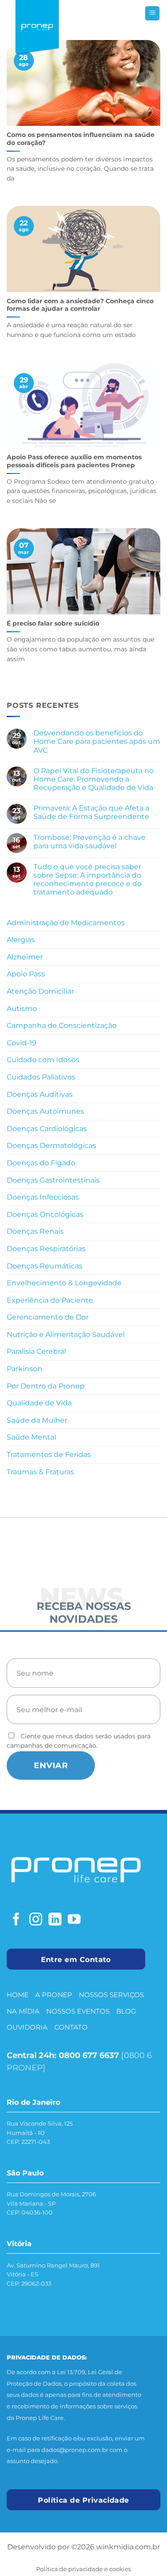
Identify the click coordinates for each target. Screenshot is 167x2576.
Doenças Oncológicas (45, 1214)
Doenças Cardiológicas (47, 1129)
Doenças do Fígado (41, 1163)
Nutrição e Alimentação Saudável (66, 1334)
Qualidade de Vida (39, 1403)
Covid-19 (22, 1043)
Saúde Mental (31, 1437)
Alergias (21, 940)
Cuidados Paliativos (41, 1077)
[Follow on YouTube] (74, 1920)
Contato (71, 2027)
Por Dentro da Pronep (46, 1386)
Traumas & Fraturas (40, 1472)
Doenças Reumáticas (45, 1266)
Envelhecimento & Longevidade (64, 1283)
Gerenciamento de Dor (48, 1317)
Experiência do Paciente (50, 1300)
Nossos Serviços (111, 1995)
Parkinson (24, 1369)
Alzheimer (25, 957)
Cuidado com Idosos (43, 1060)
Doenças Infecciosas (43, 1197)
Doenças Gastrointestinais (53, 1180)
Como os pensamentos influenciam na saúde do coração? (81, 139)
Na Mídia (23, 2011)
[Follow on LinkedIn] (55, 1920)
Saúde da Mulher (37, 1420)
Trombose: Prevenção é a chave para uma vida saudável (90, 842)
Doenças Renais (35, 1231)
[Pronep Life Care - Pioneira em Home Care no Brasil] (37, 28)
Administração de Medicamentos (66, 923)
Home (18, 1995)
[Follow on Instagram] (36, 1920)
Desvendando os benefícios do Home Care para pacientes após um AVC (97, 741)
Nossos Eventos (78, 2011)
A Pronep (54, 1995)
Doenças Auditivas (40, 1094)
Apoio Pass (26, 974)
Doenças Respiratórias (46, 1249)
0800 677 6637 (89, 2055)
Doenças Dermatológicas (51, 1146)
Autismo (22, 1009)
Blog (126, 2011)
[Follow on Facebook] (16, 1920)
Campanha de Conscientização (62, 1025)
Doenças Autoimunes (45, 1111)
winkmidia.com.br (128, 2547)
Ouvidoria (27, 2027)
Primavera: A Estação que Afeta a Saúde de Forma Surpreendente (92, 812)
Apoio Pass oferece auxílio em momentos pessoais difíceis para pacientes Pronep (74, 461)
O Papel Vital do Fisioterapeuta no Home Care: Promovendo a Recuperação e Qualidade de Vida (94, 779)
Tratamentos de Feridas (49, 1455)
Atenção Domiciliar (40, 991)
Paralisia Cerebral (36, 1351)
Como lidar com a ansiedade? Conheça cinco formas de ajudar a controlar (80, 305)
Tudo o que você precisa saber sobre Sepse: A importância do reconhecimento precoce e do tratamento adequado (88, 880)
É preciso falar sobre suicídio (53, 623)
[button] (152, 14)
